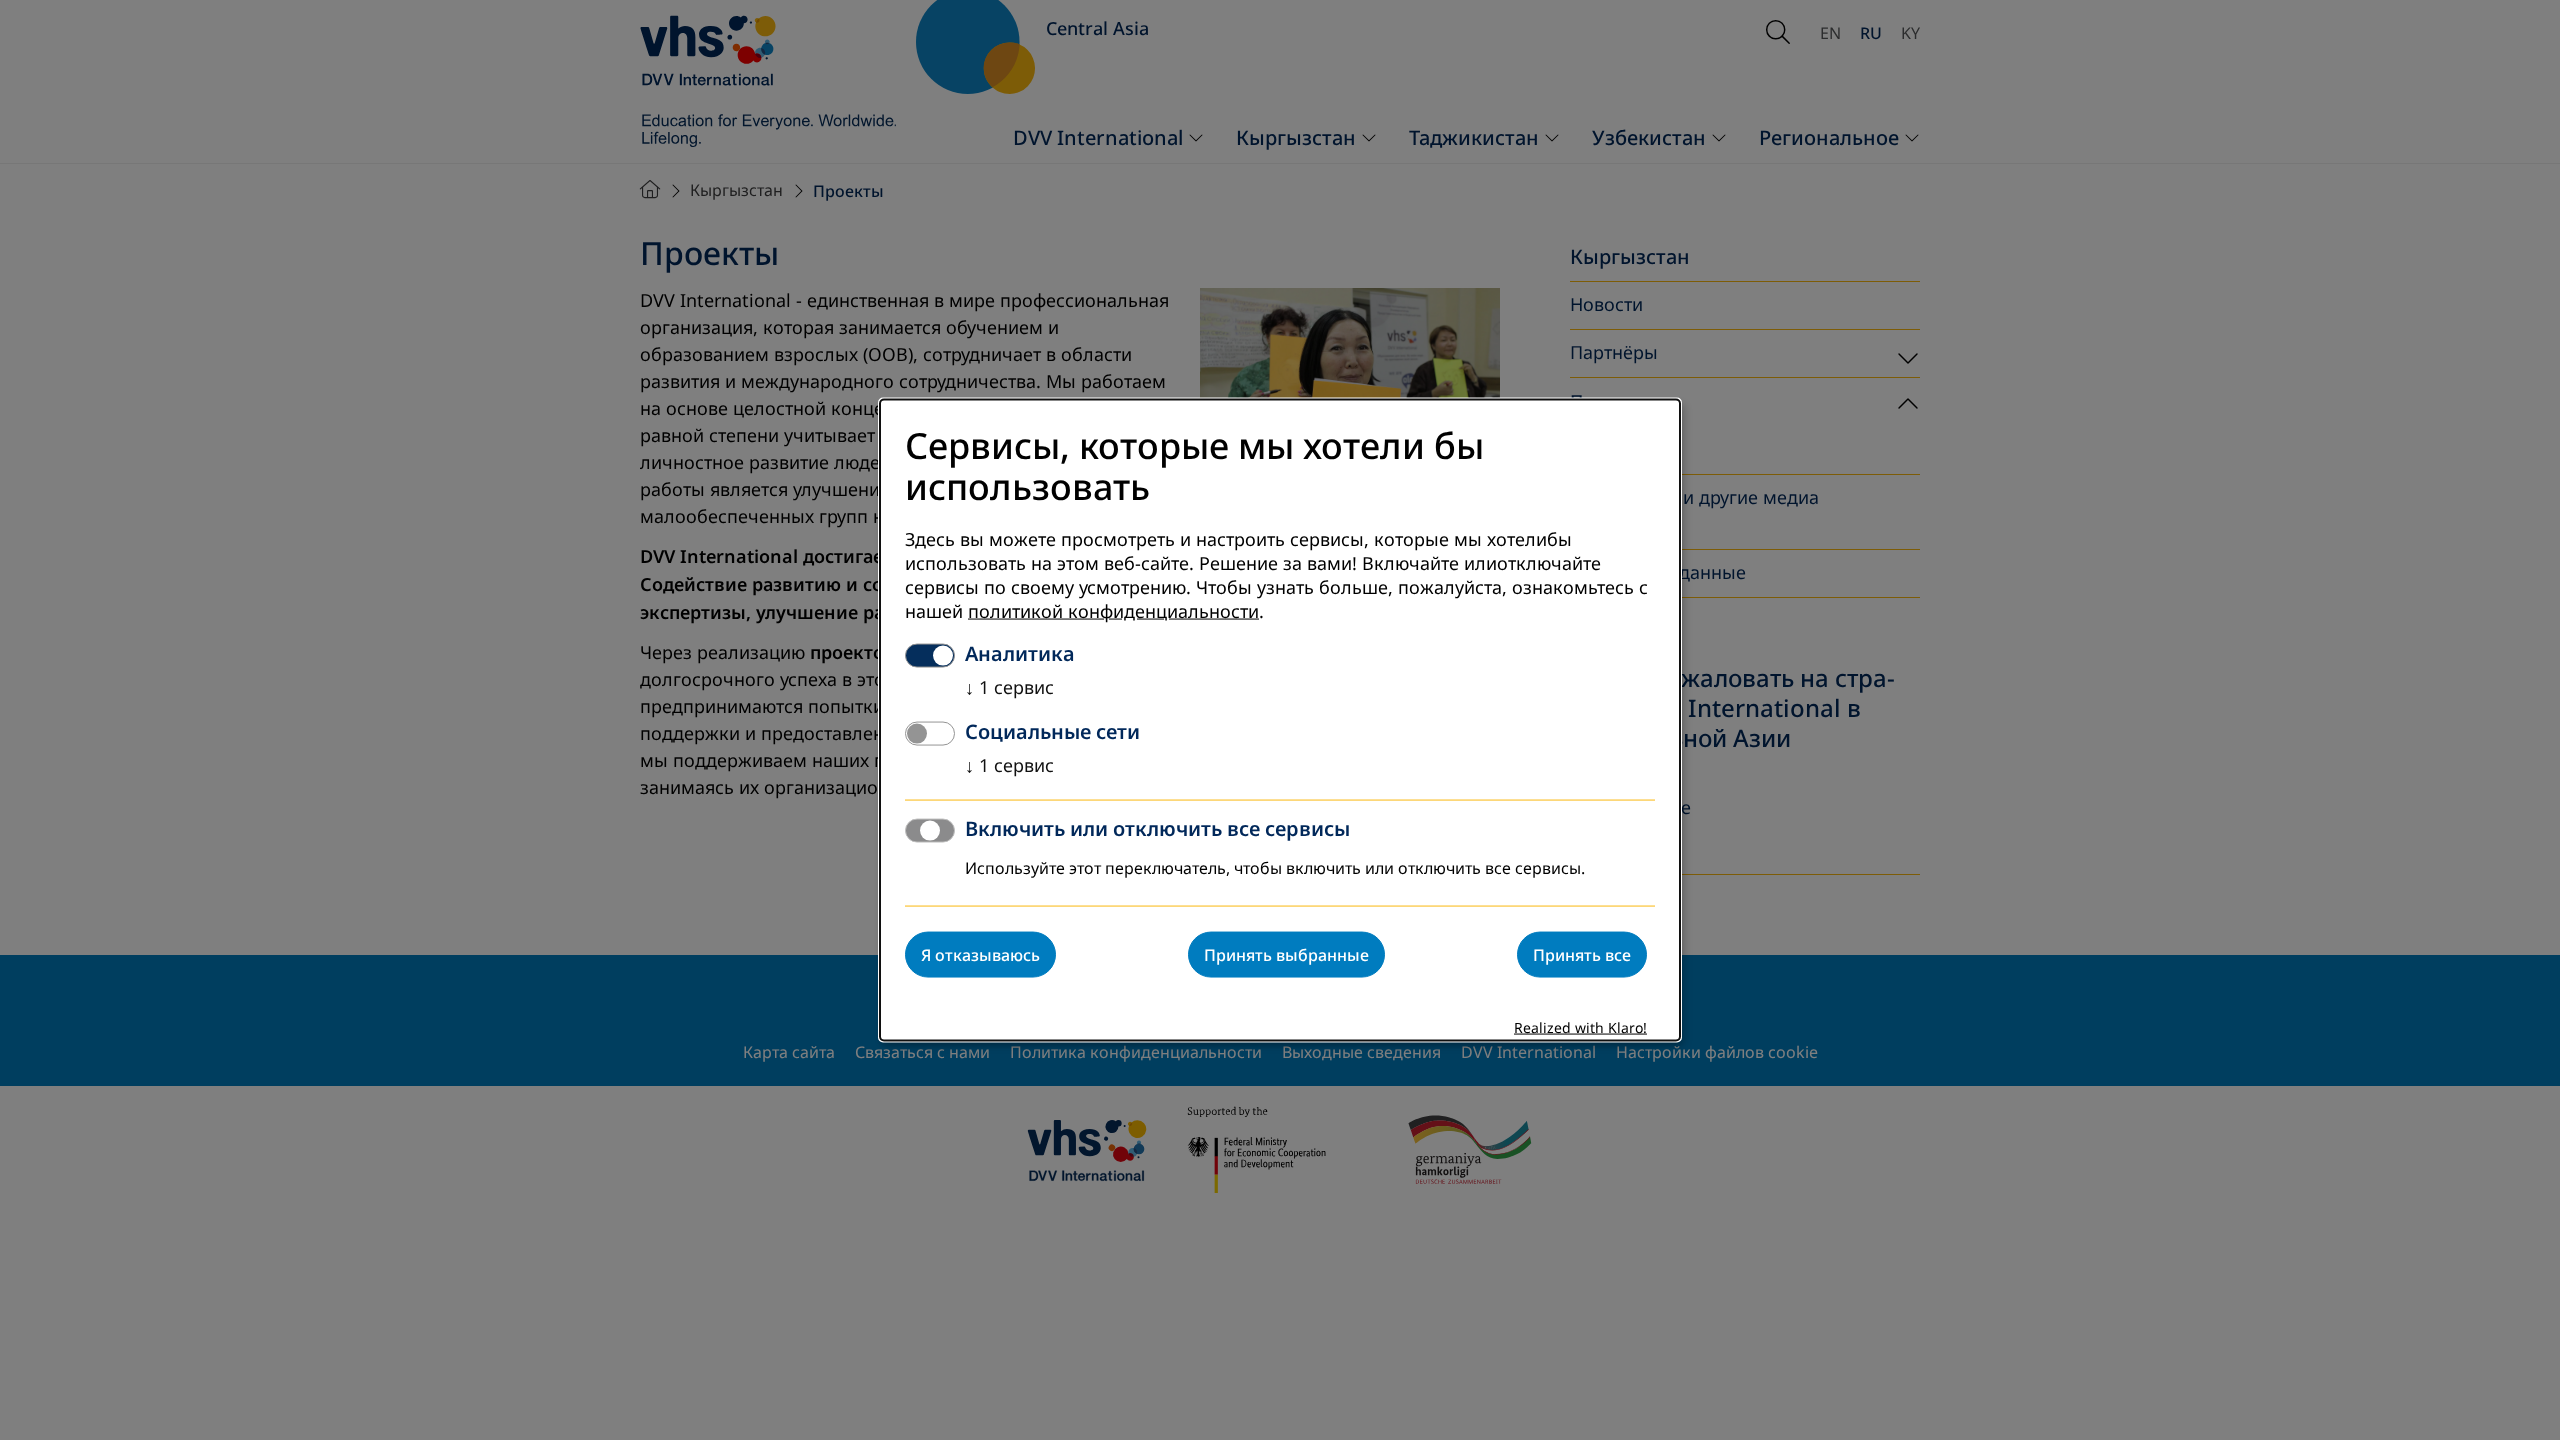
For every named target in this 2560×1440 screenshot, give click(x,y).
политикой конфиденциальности (1113, 611)
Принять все (1582, 954)
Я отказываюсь (980, 954)
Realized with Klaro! (1580, 1027)
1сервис (1009, 687)
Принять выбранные (1286, 954)
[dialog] (1280, 720)
